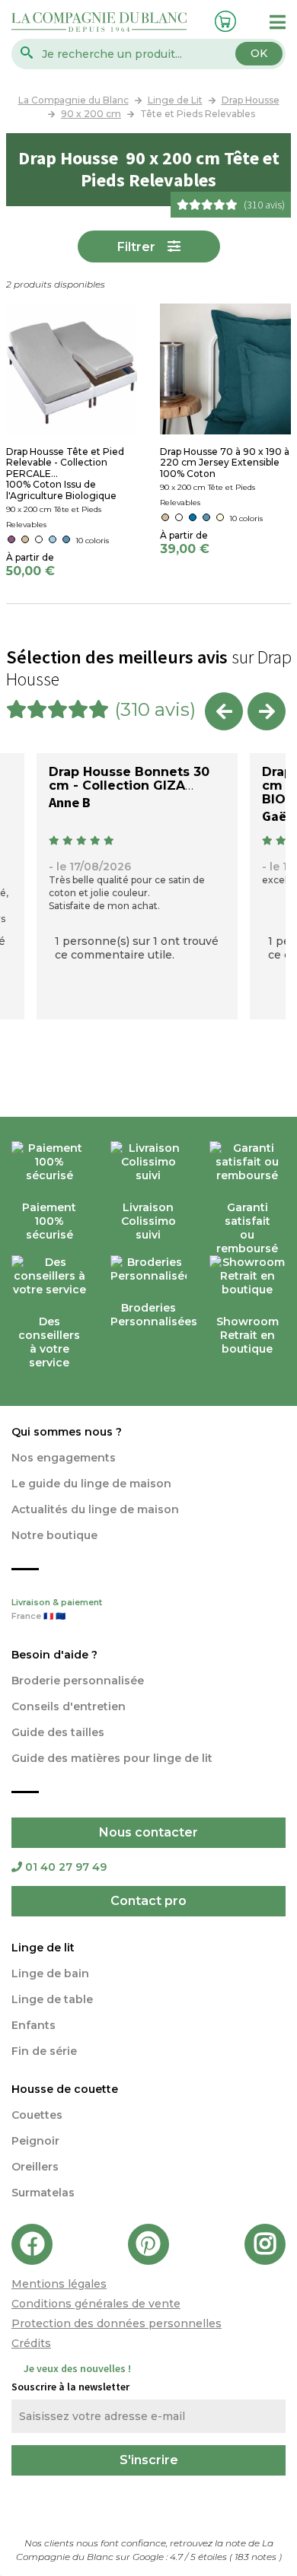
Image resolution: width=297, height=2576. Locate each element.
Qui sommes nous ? (67, 1432)
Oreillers (35, 2167)
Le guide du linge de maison (91, 1484)
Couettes (37, 2115)
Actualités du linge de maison (95, 1509)
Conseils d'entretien (69, 1706)
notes (257, 2557)
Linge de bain (50, 1973)
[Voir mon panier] (223, 19)
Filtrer (136, 247)
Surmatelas (43, 2193)
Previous (224, 711)
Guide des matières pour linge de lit (112, 1758)
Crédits (31, 2343)
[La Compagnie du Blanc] (99, 21)
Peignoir (35, 2141)
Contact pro (148, 1901)
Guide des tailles (58, 1732)
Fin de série (44, 2051)
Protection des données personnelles (117, 2323)
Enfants (34, 2025)
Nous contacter (148, 1832)
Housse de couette (65, 2089)
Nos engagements (64, 1458)
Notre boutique (54, 1535)
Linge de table (52, 1999)
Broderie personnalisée (78, 1681)
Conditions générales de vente (96, 2304)
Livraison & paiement (57, 1609)
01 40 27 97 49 (66, 1867)
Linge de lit (43, 1948)
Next (267, 711)
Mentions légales (59, 2284)
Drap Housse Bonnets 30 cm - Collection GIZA (129, 779)
